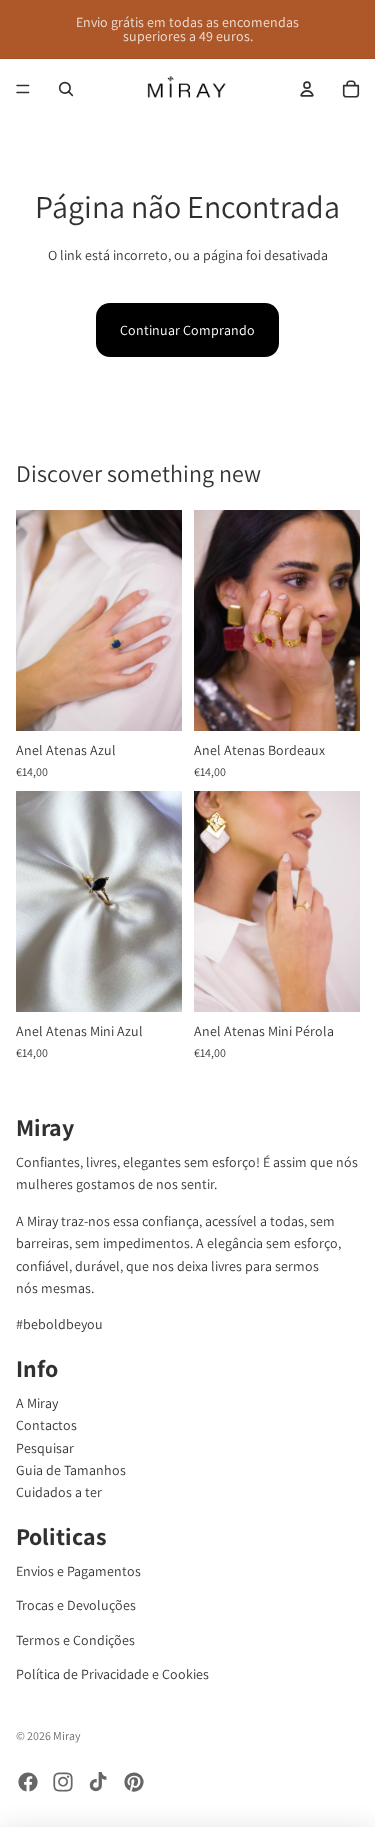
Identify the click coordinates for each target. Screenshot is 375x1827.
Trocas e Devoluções (76, 1605)
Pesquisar (45, 1448)
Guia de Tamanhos (71, 1470)
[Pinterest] (134, 1782)
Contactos (46, 1425)
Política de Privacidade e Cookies (112, 1674)
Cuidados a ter (59, 1492)
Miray (67, 1735)
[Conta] (307, 89)
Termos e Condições (75, 1640)
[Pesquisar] (66, 89)
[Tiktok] (98, 1782)
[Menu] (23, 89)
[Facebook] (28, 1782)
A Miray (37, 1403)
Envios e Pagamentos (78, 1571)
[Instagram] (63, 1782)
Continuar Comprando (187, 330)
